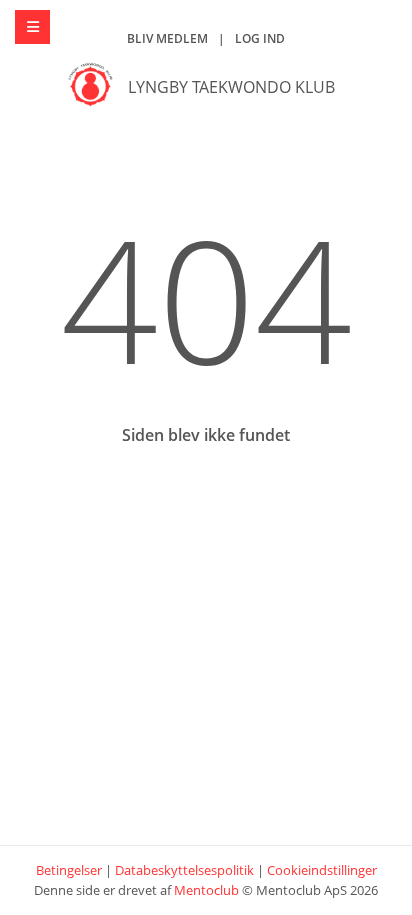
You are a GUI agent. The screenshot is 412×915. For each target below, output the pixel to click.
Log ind (260, 38)
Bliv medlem (167, 38)
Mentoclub (206, 890)
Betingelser (69, 870)
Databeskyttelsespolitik (184, 870)
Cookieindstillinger (322, 870)
